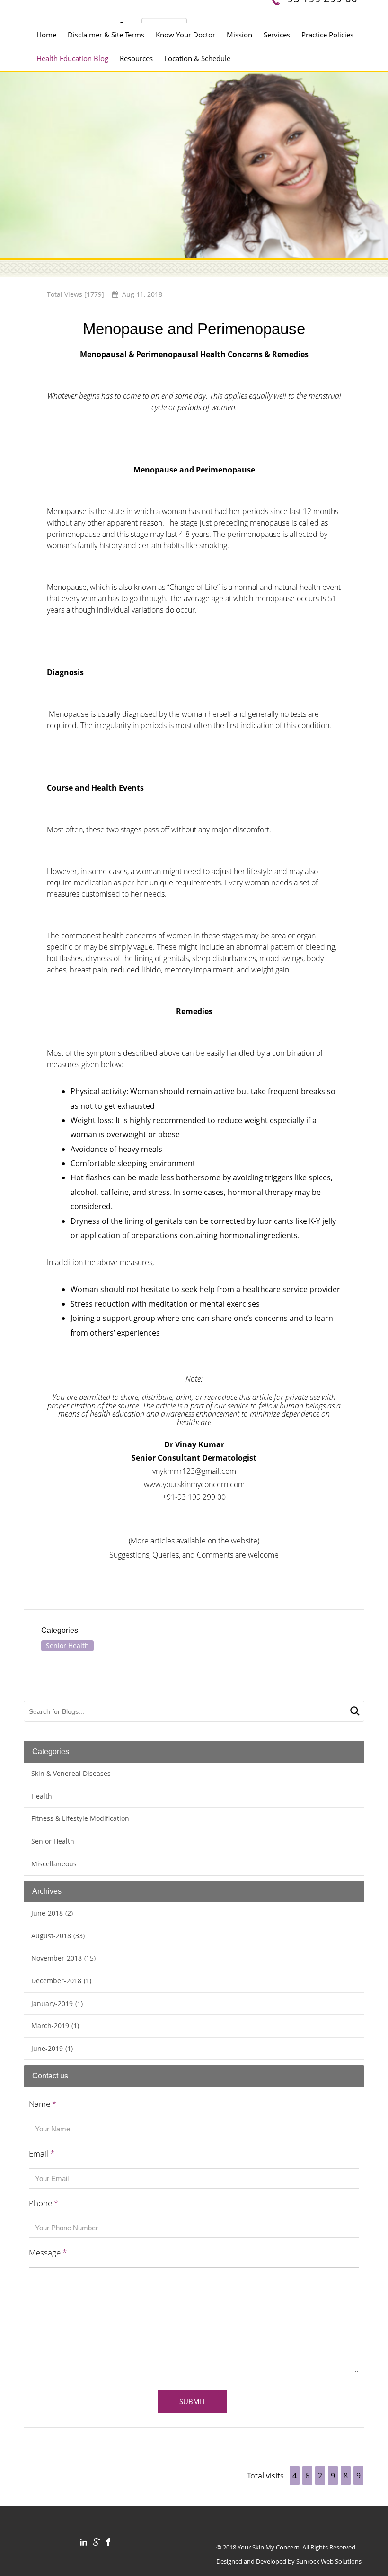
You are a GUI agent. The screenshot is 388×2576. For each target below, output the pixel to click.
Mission (239, 35)
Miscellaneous (54, 1864)
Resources (136, 58)
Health (42, 1796)
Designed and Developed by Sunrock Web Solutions (289, 2561)
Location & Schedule (197, 58)
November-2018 (63, 1958)
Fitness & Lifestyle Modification (80, 1818)
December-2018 (61, 1981)
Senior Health (67, 1645)
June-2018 (52, 1913)
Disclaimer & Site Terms (106, 35)
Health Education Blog (72, 58)
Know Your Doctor (185, 35)
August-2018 (58, 1936)
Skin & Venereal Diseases (71, 1773)
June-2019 (52, 2048)
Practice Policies (327, 35)
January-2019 (57, 2003)
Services (277, 35)
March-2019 (55, 2026)
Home (46, 35)
